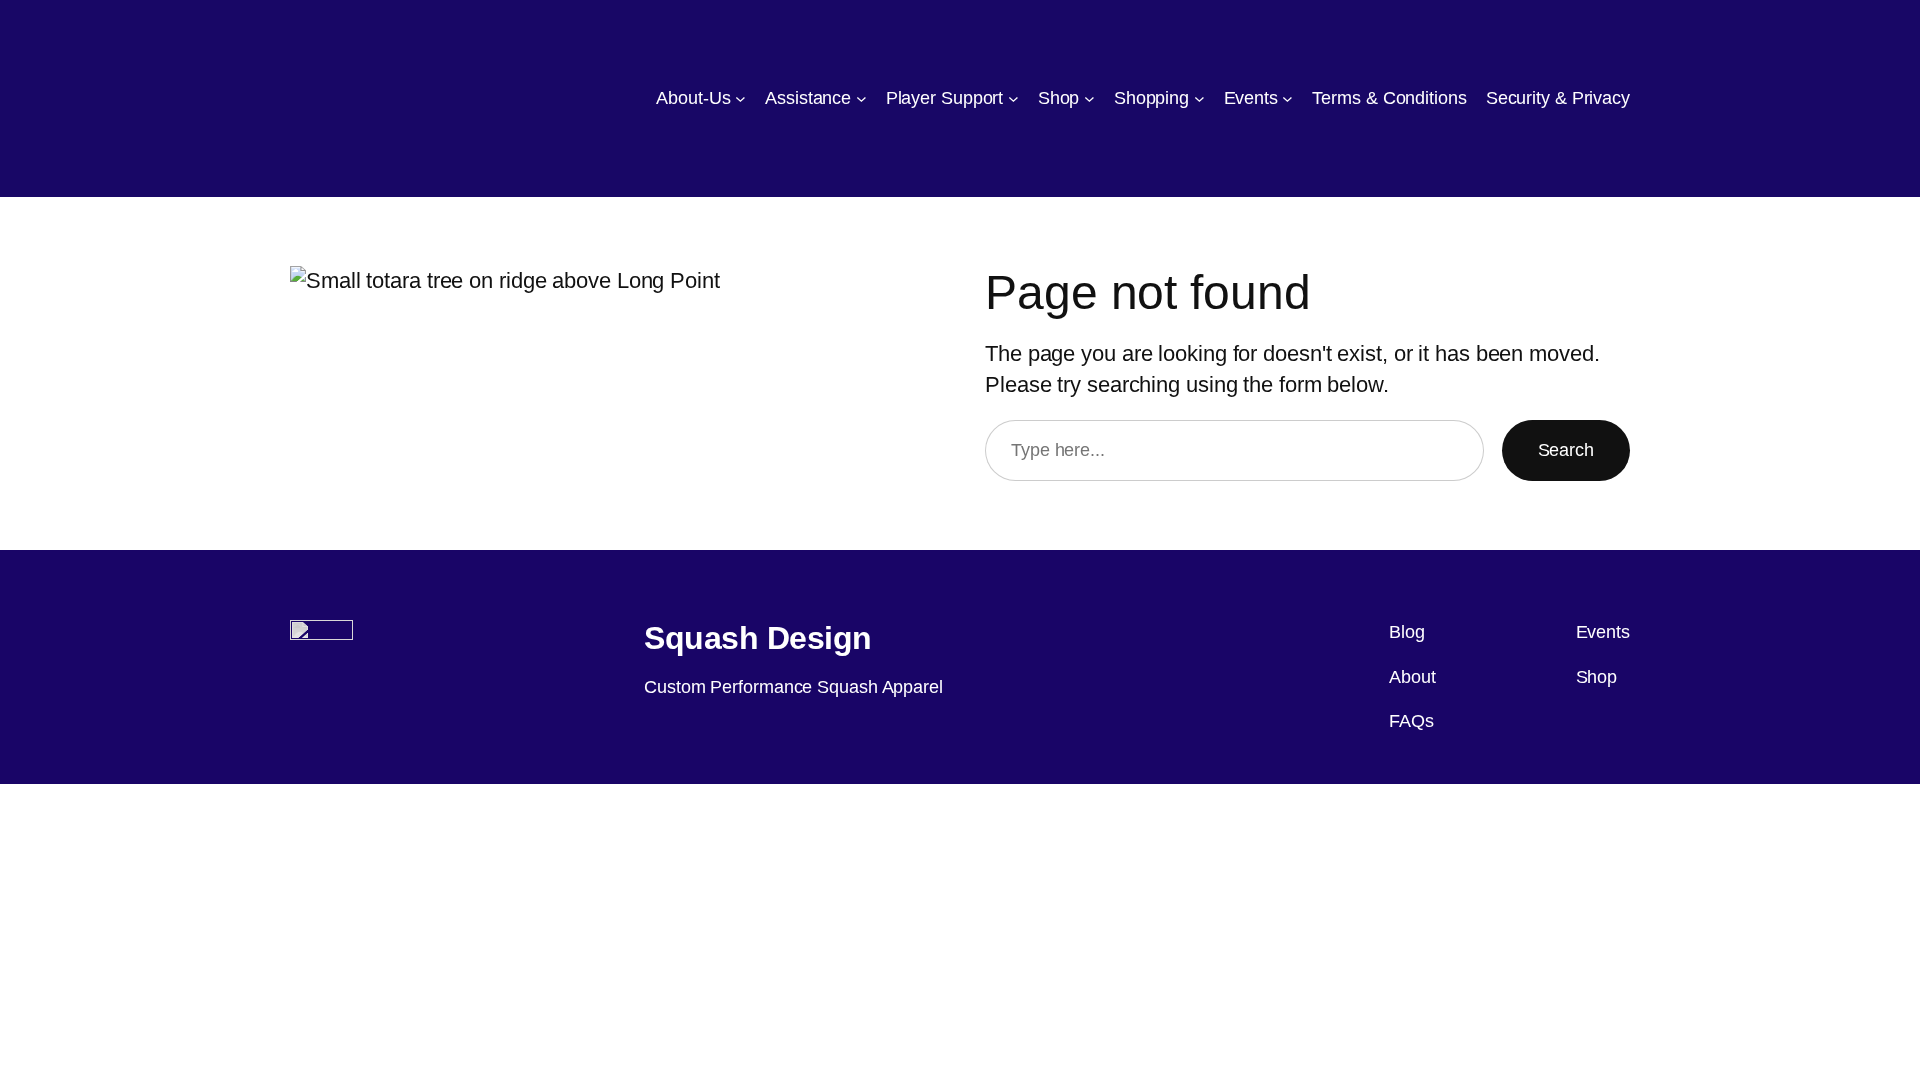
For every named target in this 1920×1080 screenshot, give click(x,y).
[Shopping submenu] (1199, 98)
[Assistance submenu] (861, 98)
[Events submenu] (1287, 98)
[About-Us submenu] (740, 98)
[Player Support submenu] (1013, 98)
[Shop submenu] (1089, 98)
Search (1566, 450)
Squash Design (758, 638)
